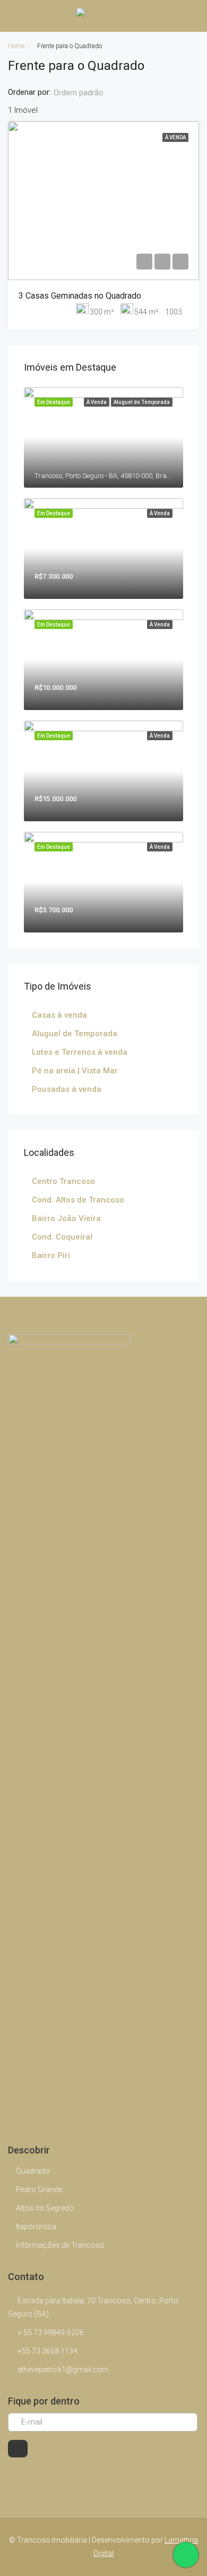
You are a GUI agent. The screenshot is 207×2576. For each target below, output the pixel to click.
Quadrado (33, 2171)
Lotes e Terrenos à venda (80, 1052)
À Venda (175, 137)
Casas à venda (59, 1015)
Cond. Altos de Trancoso (78, 1200)
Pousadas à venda (67, 1089)
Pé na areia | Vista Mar (75, 1071)
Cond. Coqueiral (62, 1237)
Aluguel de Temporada (75, 1034)
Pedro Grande (39, 2189)
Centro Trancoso (63, 1181)
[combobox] (87, 93)
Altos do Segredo (45, 2208)
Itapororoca (36, 2227)
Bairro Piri (51, 1255)
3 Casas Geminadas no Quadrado (80, 296)
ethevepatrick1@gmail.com (63, 2369)
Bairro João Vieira (66, 1218)
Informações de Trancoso (60, 2245)
